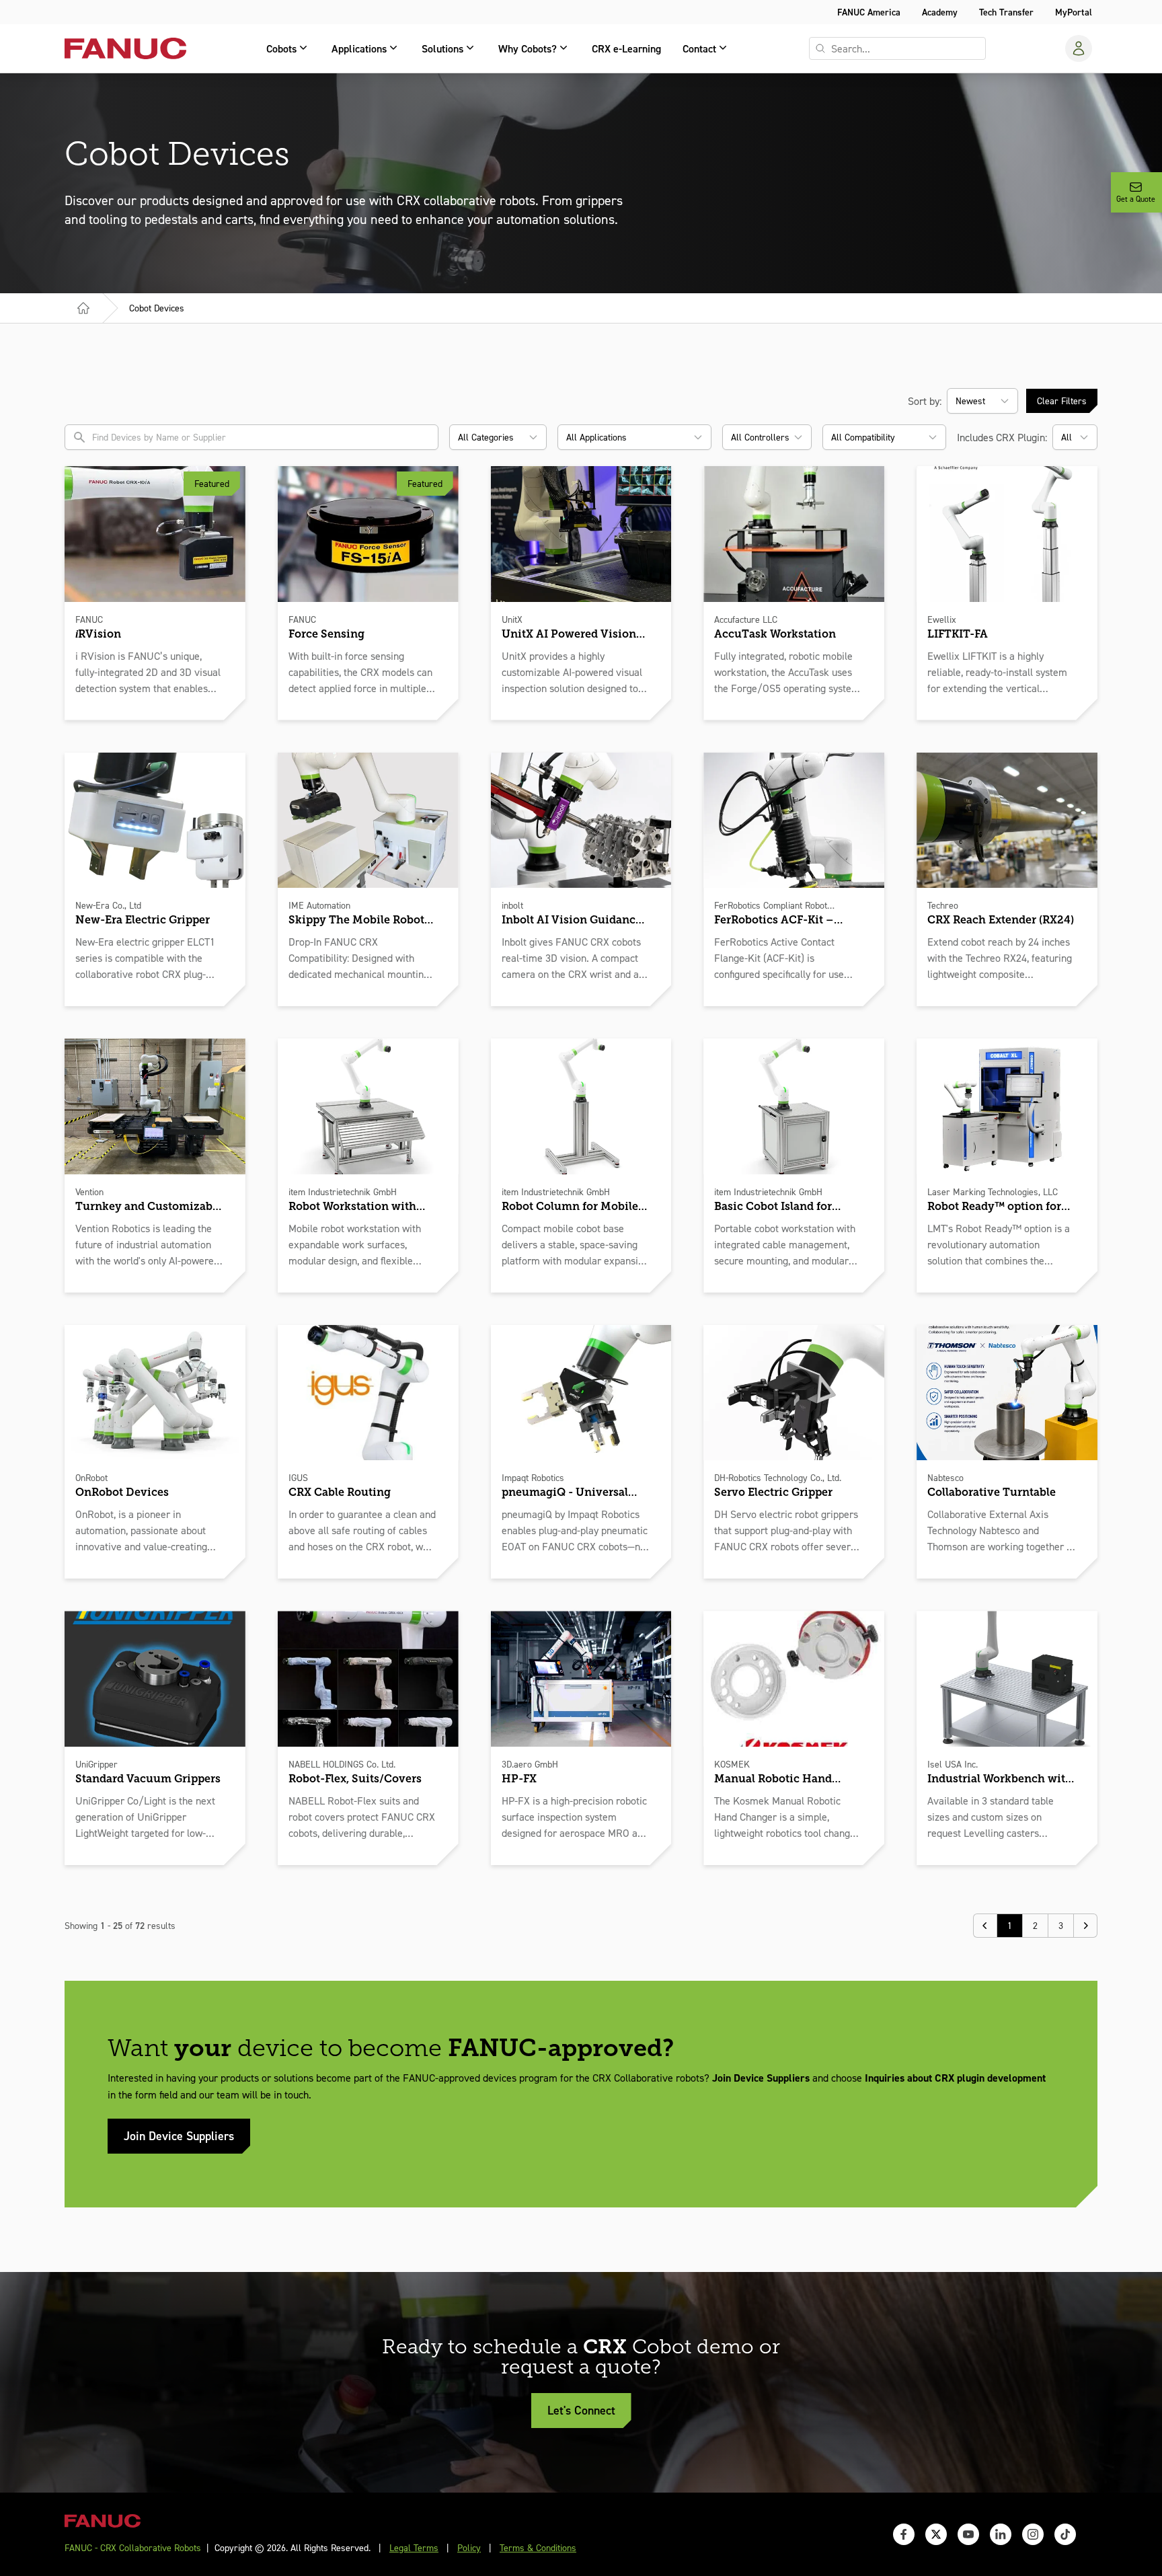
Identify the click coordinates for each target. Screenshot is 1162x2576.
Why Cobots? (528, 48)
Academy (940, 12)
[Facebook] (904, 2534)
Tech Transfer (1006, 12)
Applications (359, 48)
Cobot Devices (157, 308)
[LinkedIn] (1001, 2534)
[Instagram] (1033, 2534)
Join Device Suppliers (179, 2136)
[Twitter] (936, 2534)
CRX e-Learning (626, 48)
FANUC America (869, 12)
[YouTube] (968, 2534)
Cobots (281, 48)
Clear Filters (1062, 401)
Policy (469, 2547)
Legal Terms (414, 2547)
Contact (699, 48)
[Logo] (125, 48)
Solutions (442, 48)
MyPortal (1074, 12)
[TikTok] (1065, 2534)
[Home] (83, 308)
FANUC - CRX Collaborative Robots (133, 2547)
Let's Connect (581, 2410)
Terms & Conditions (538, 2547)
